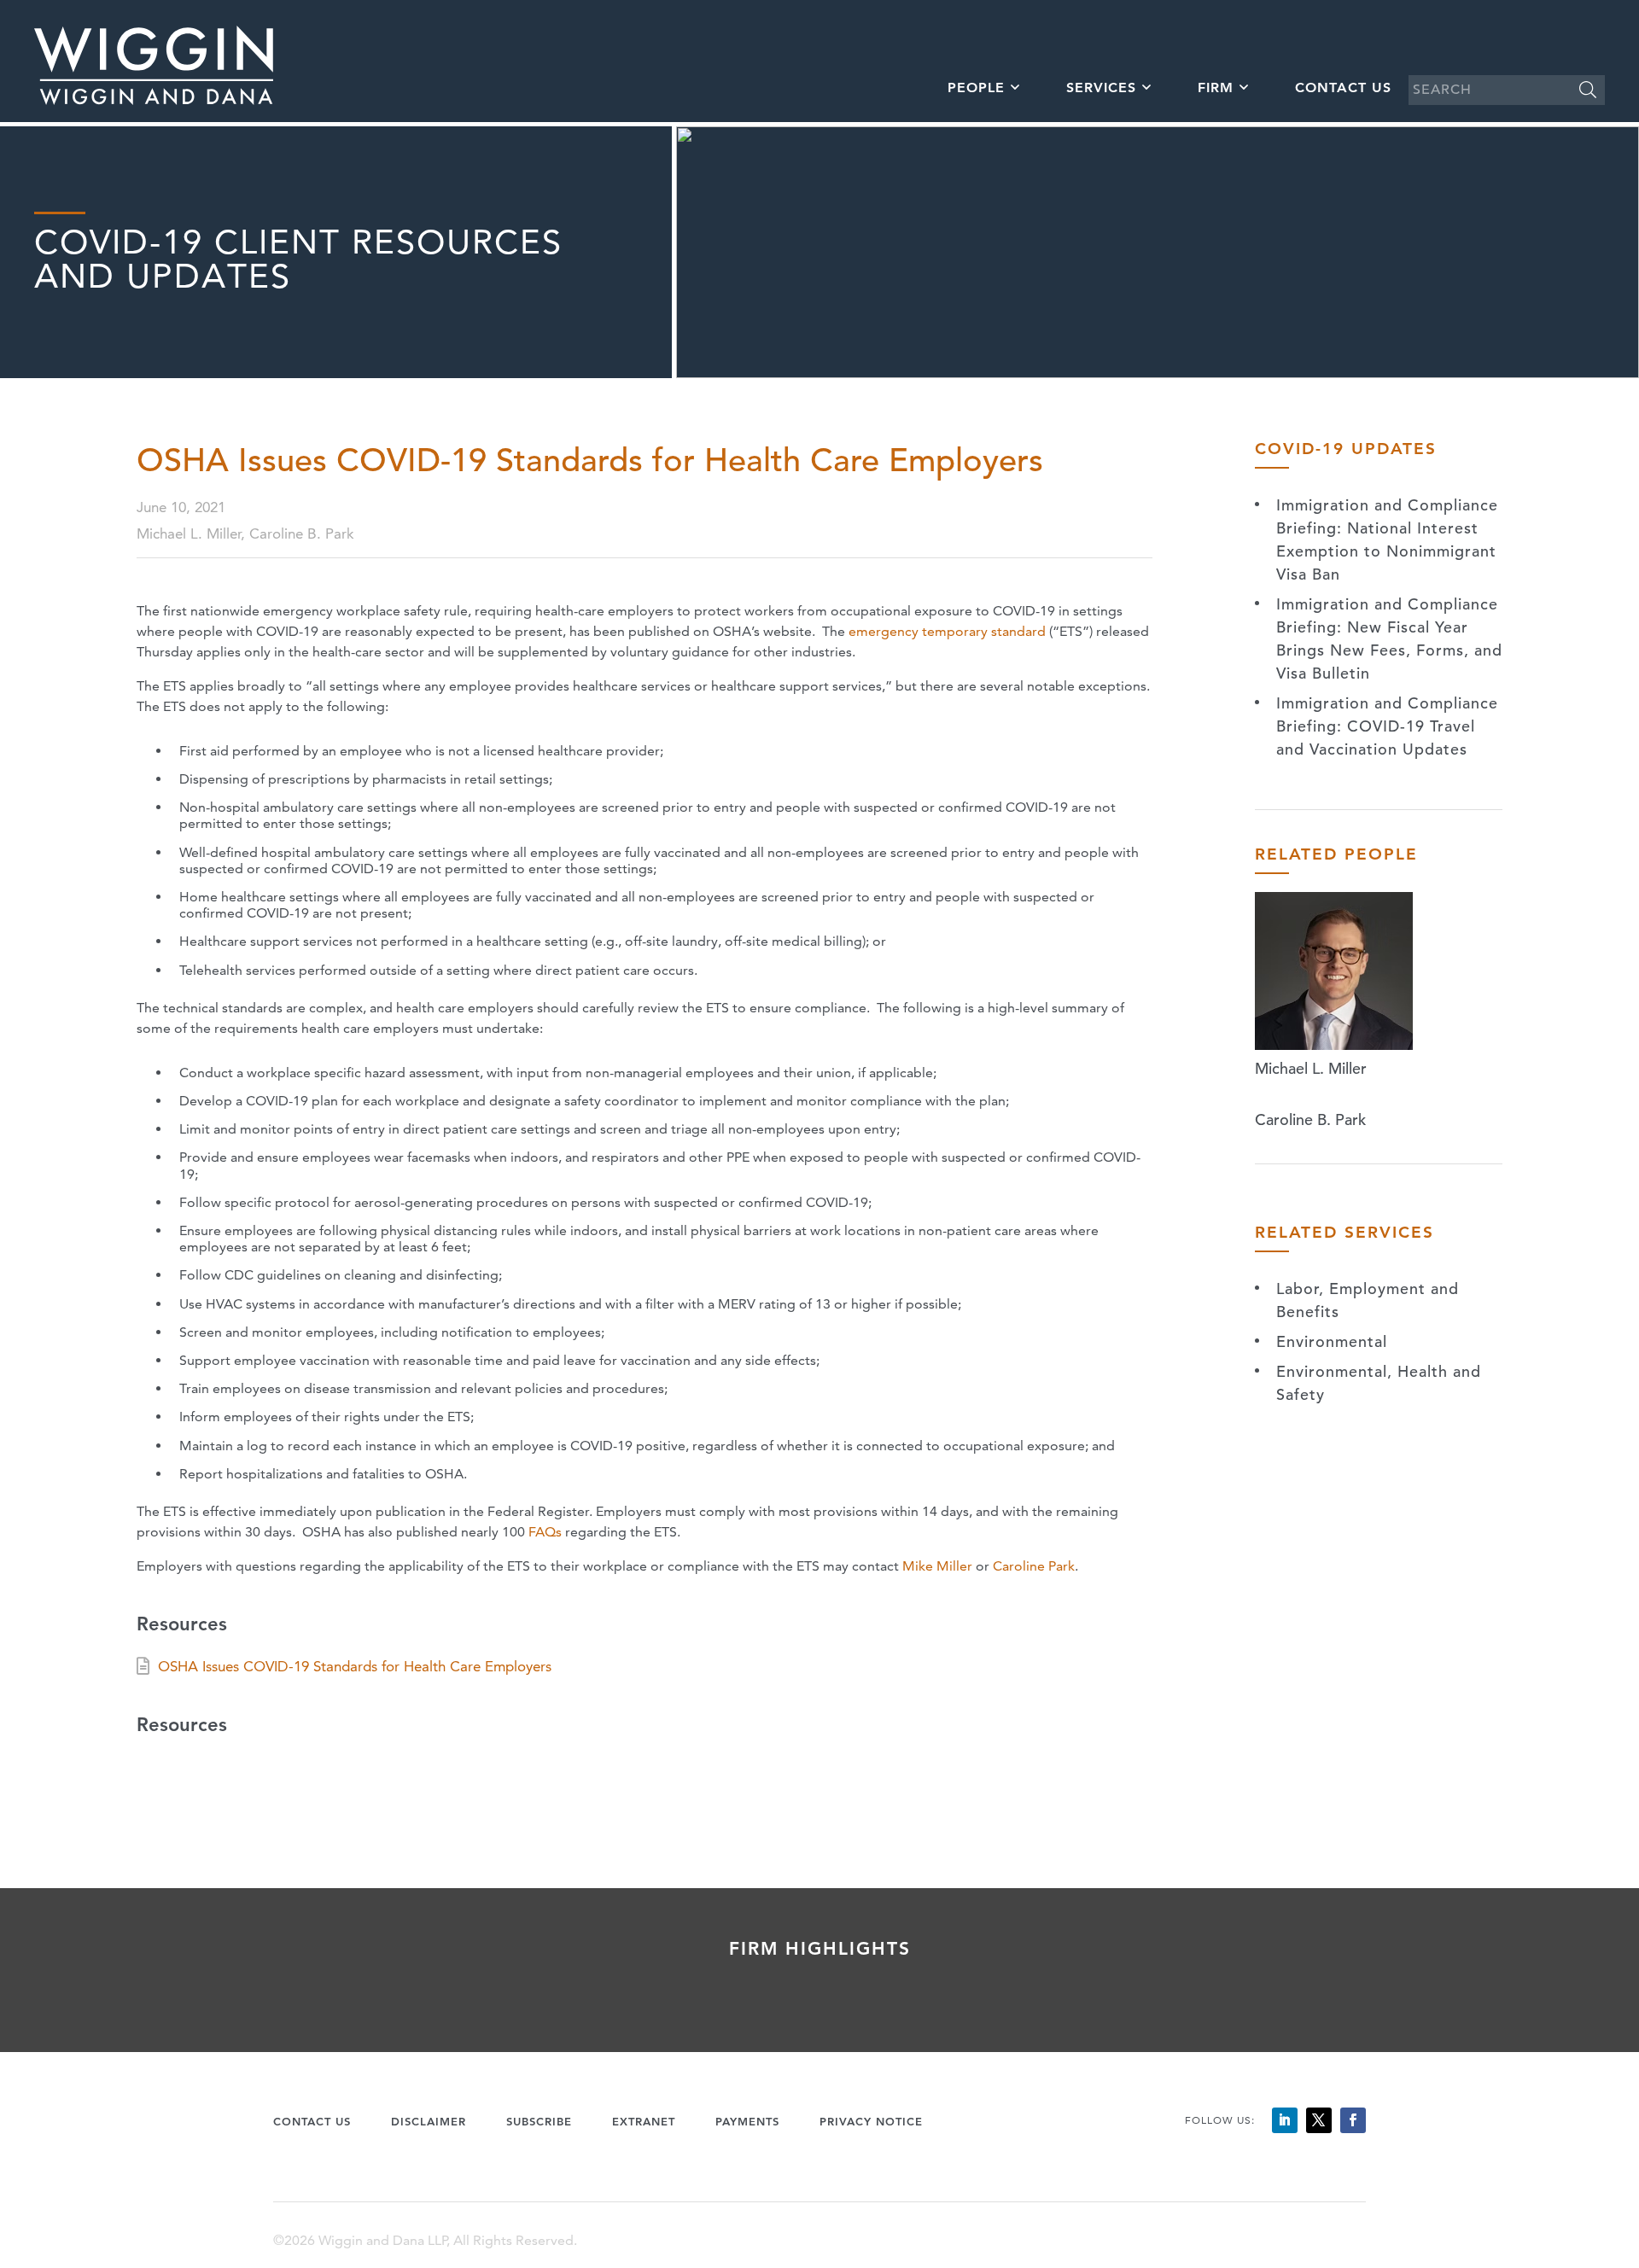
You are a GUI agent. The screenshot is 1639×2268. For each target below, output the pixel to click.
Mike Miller (937, 1566)
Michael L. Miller (1311, 1068)
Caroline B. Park (1310, 1119)
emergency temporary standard (947, 631)
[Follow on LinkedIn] (1285, 2120)
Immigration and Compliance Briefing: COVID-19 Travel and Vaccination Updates (1387, 726)
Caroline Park (1034, 1566)
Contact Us (1343, 87)
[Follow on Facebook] (1353, 2120)
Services (1101, 87)
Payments (747, 2121)
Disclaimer (429, 2121)
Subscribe (539, 2121)
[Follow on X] (1319, 2120)
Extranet (644, 2121)
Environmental (1332, 1341)
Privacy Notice (871, 2121)
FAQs (545, 1532)
